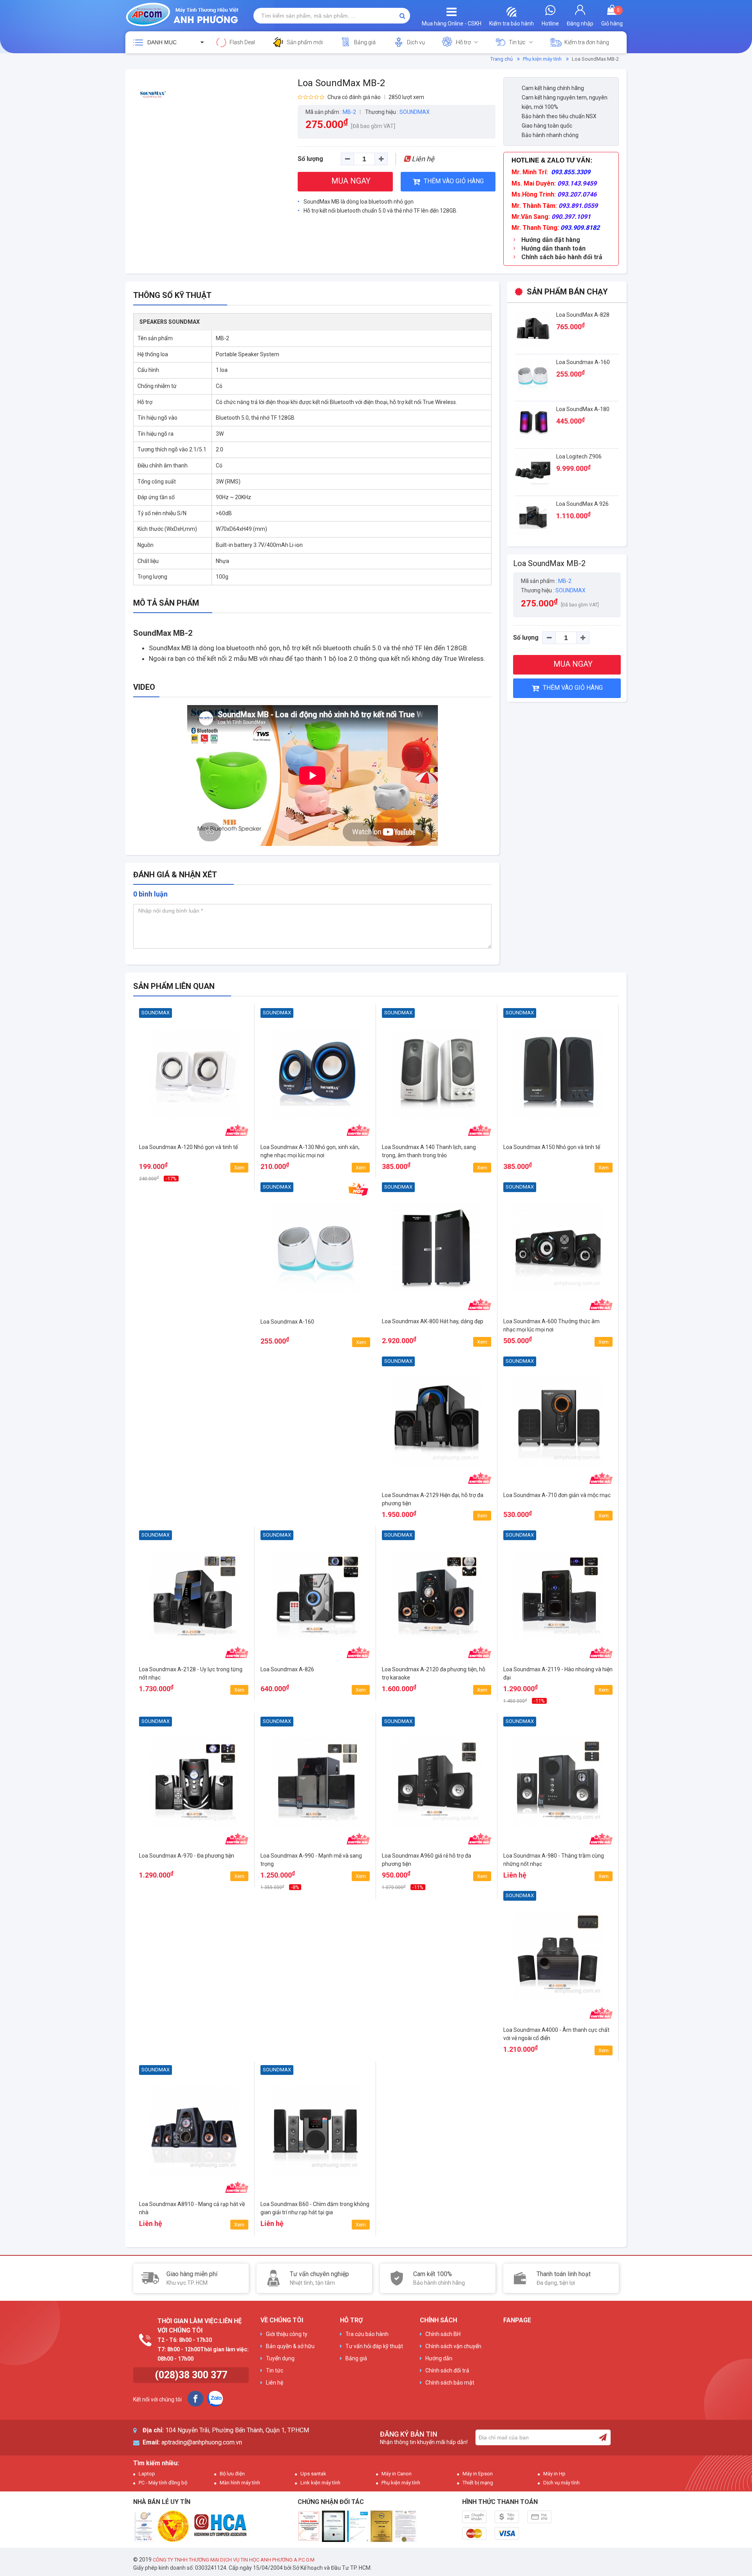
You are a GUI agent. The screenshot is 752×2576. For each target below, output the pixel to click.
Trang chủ (502, 59)
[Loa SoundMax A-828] (533, 328)
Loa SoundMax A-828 (583, 315)
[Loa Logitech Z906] (533, 470)
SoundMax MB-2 (163, 633)
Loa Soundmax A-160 (583, 362)
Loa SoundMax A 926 (582, 504)
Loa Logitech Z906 (579, 456)
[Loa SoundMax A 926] (533, 517)
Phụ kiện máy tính (542, 59)
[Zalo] (215, 2399)
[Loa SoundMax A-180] (533, 422)
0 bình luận (150, 894)
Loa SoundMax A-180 (583, 409)
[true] (603, 2437)
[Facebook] (195, 2399)
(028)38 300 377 (191, 2375)
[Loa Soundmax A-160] (533, 375)
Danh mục (162, 42)
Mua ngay (194, 1176)
